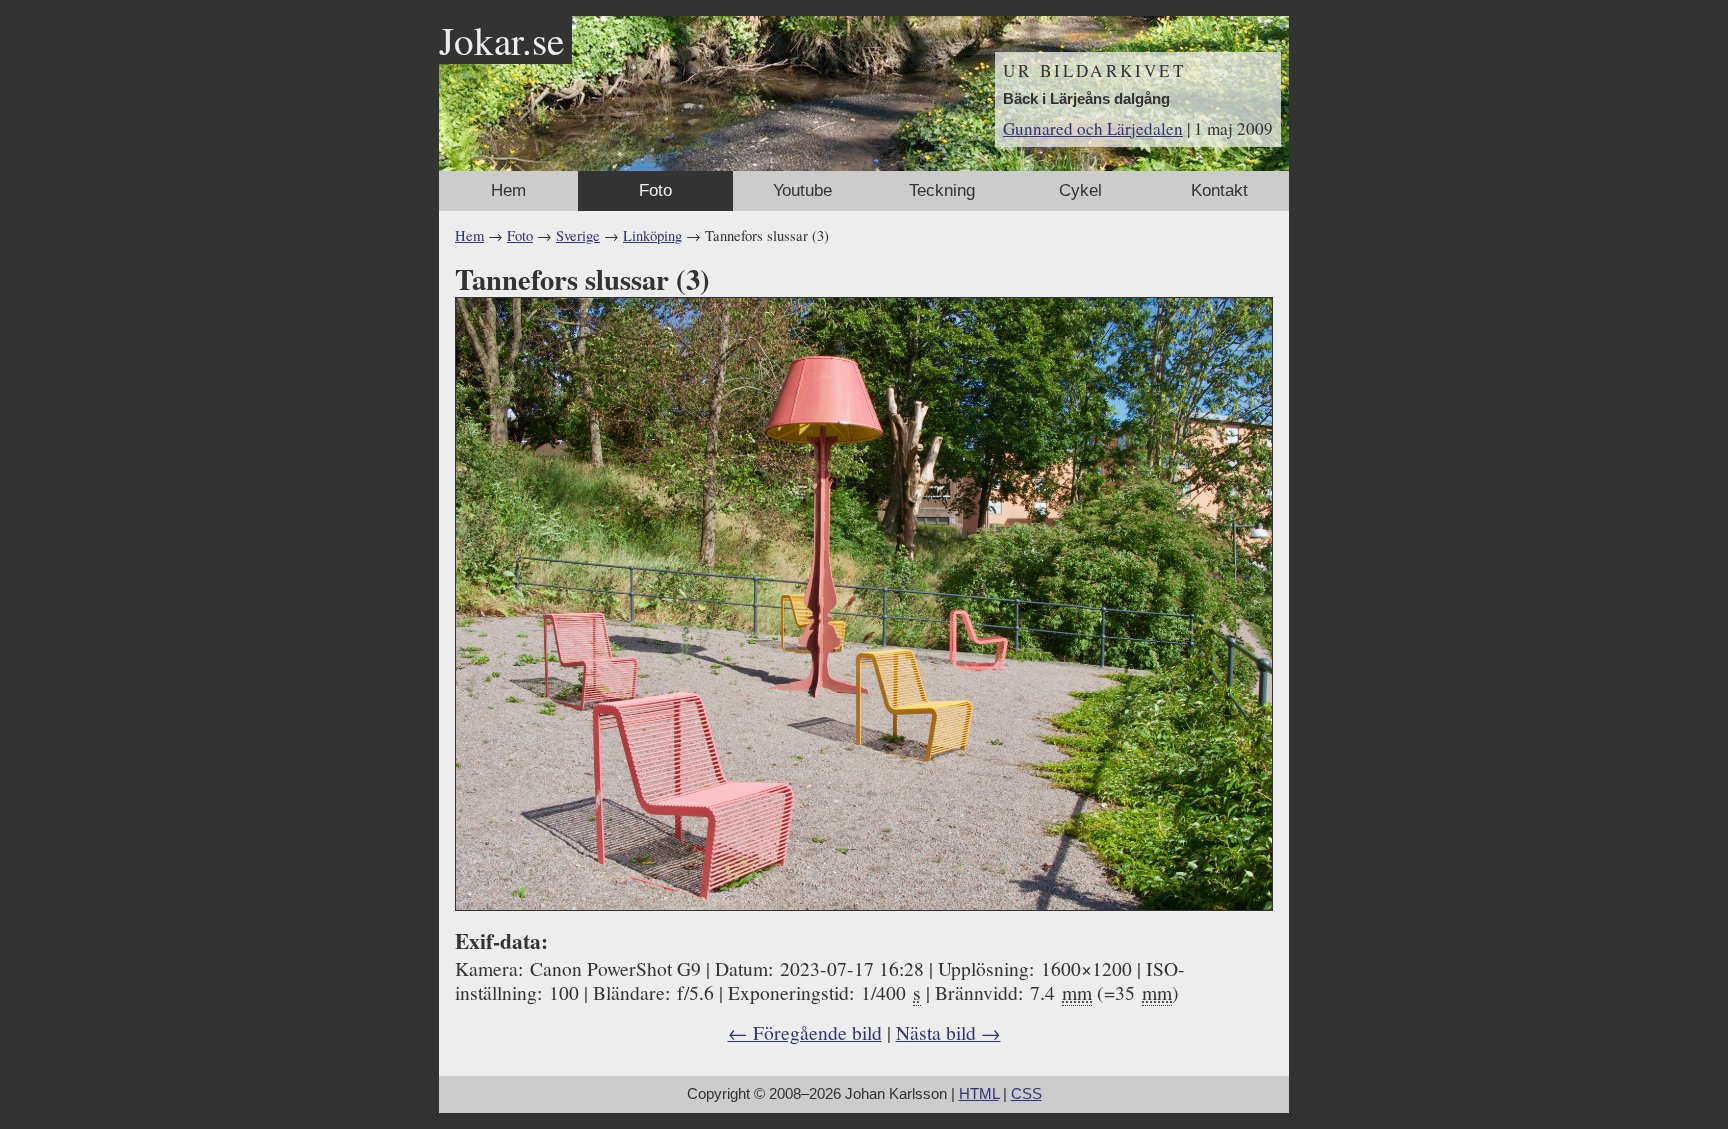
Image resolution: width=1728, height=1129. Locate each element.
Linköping (652, 235)
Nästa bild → (948, 1032)
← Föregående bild (805, 1032)
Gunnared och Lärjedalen (1093, 128)
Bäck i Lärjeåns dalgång (1086, 99)
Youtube (802, 190)
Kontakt (1219, 190)
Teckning (942, 190)
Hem (508, 190)
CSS (1026, 1094)
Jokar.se (501, 40)
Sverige (578, 235)
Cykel (1080, 190)
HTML (979, 1094)
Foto (655, 190)
